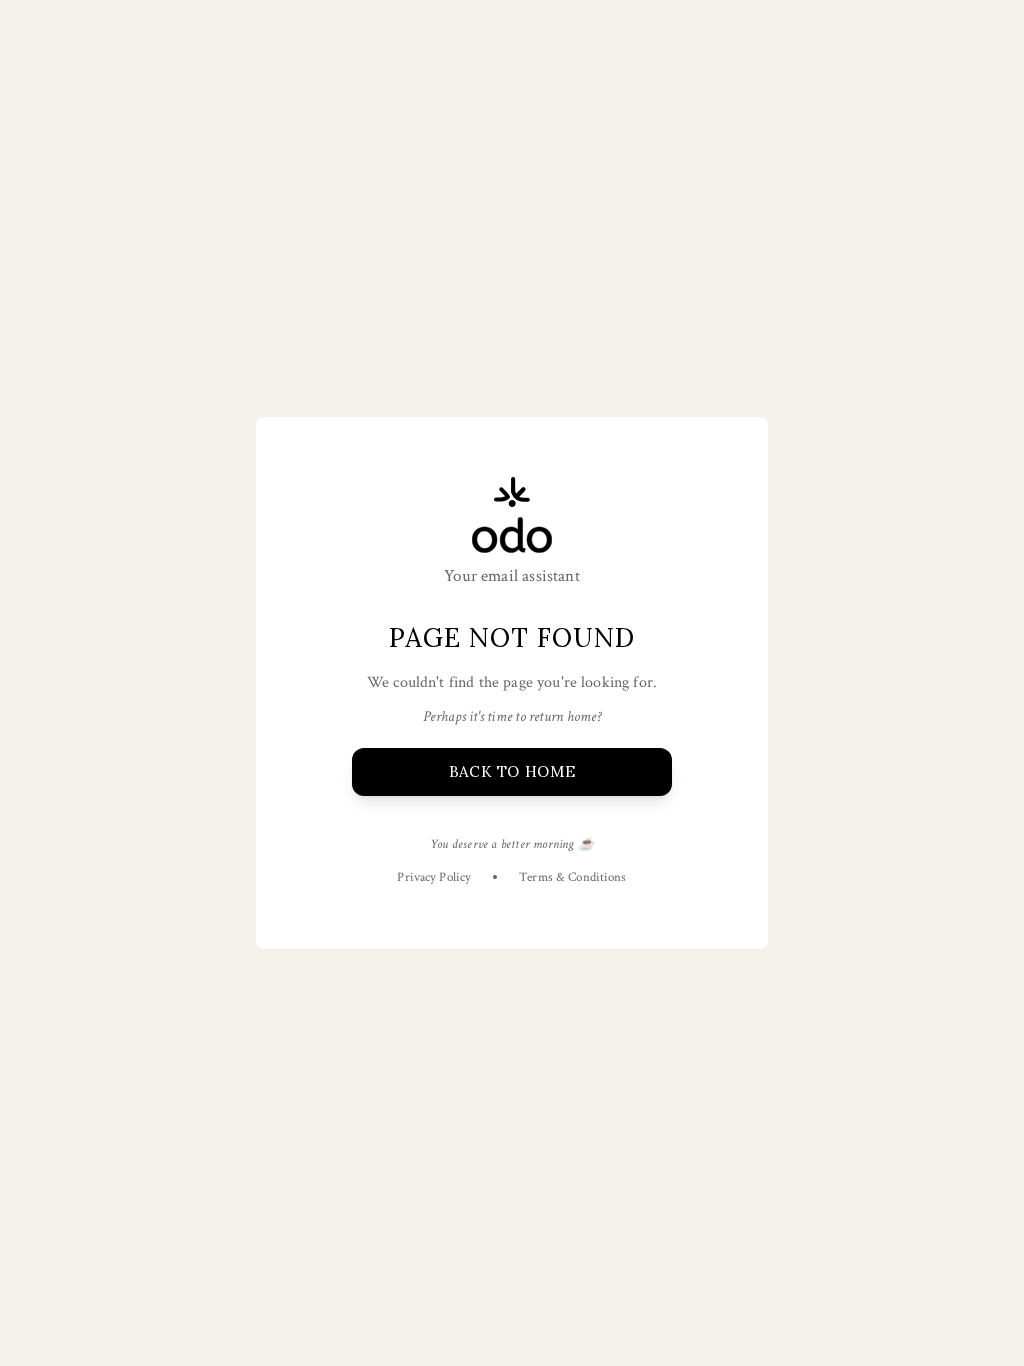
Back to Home (512, 771)
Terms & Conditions (572, 877)
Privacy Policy (434, 877)
